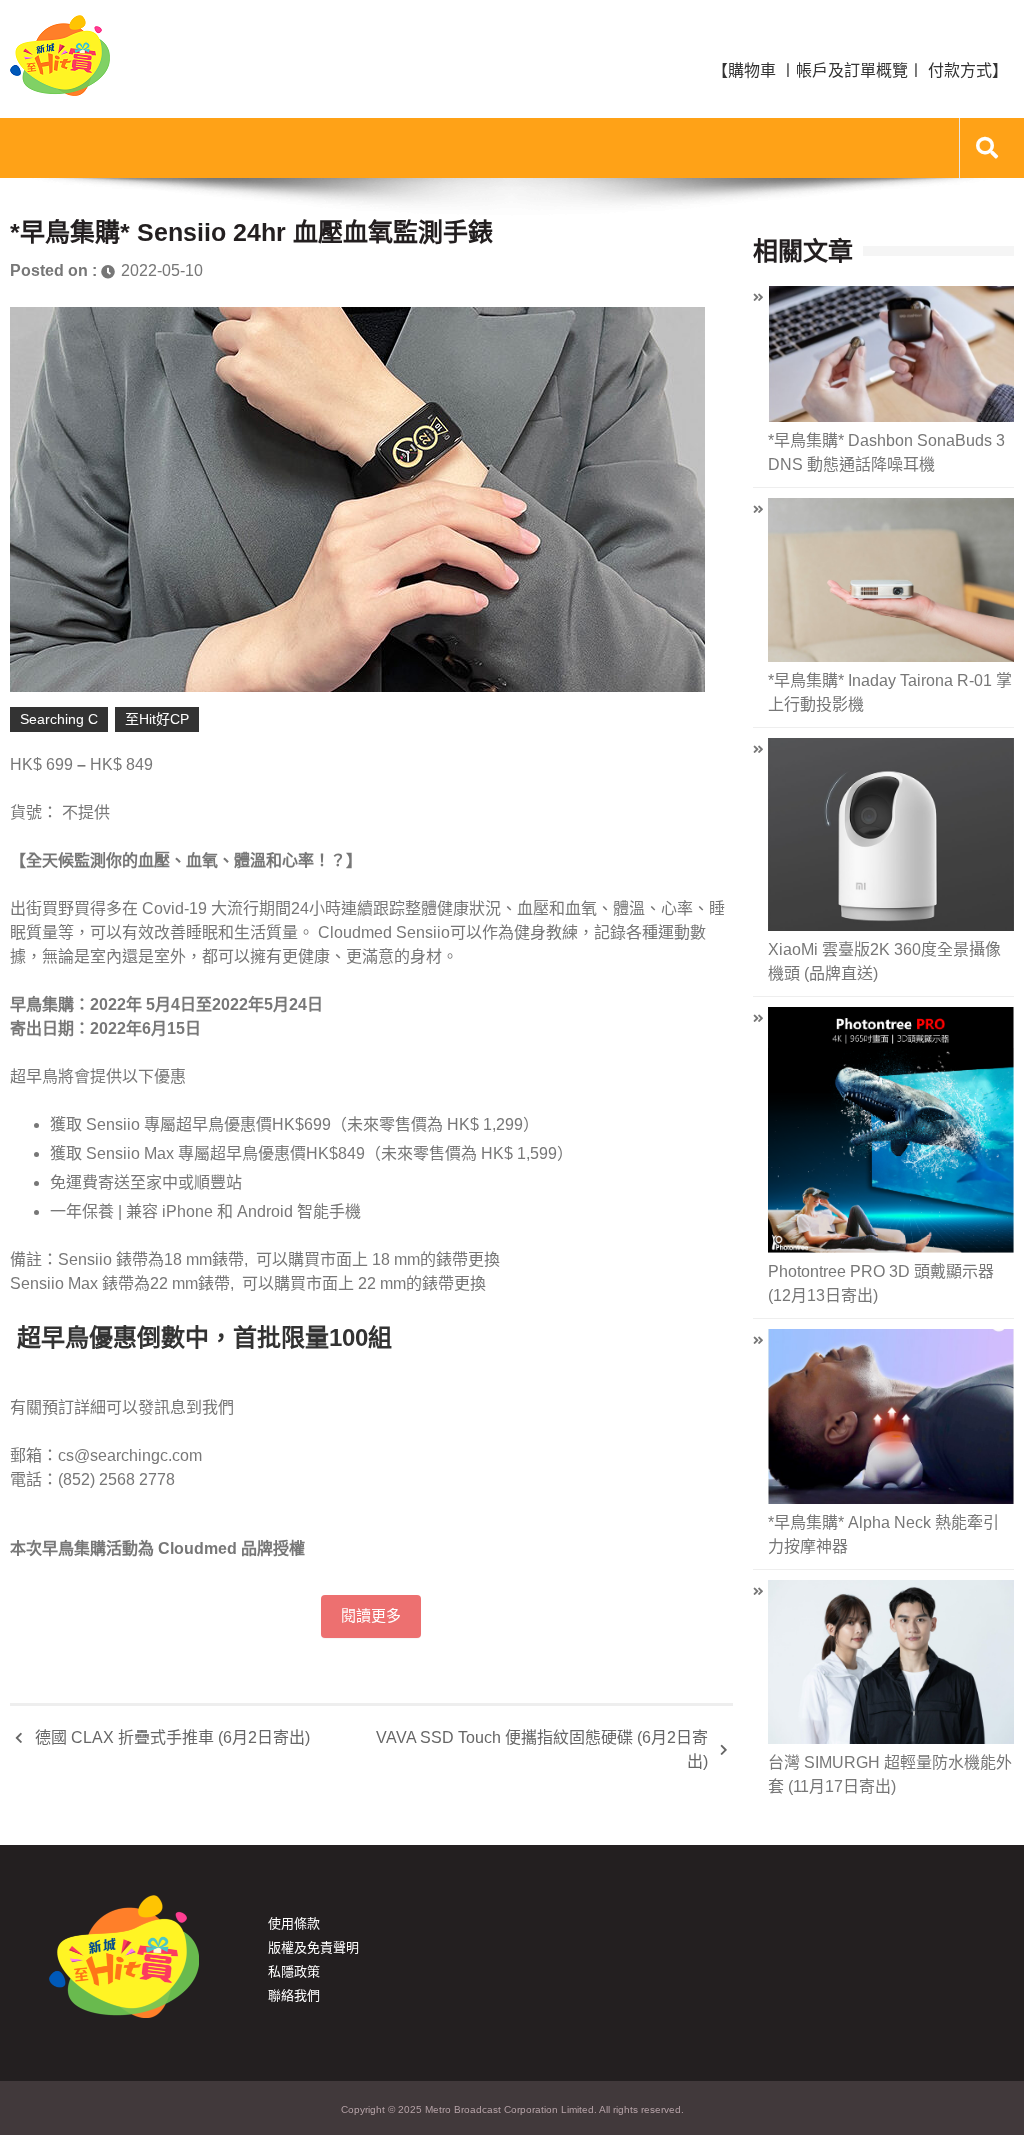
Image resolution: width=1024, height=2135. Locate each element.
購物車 (752, 70)
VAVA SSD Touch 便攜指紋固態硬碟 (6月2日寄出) (542, 1749)
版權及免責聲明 (313, 1947)
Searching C (59, 719)
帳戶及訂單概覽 (852, 70)
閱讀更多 (371, 1616)
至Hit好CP (157, 719)
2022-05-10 (162, 270)
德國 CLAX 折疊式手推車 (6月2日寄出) (172, 1737)
